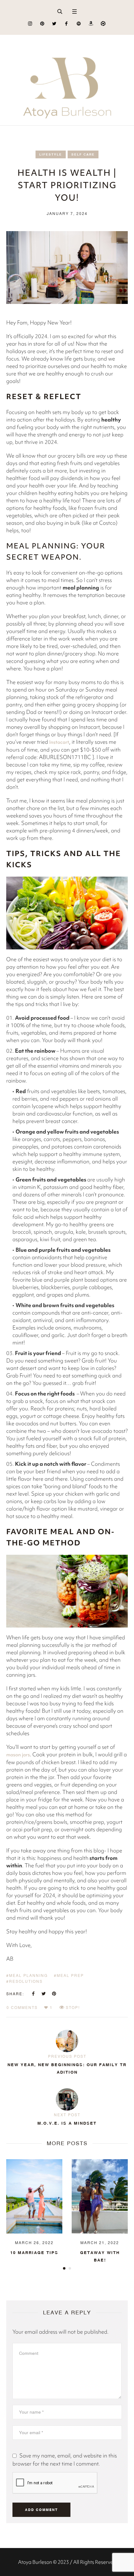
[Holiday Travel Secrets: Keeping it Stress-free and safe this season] (100, 2196)
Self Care (83, 154)
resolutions (26, 1981)
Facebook (33, 1994)
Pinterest (54, 1994)
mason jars (18, 1755)
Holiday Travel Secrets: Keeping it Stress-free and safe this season (100, 2267)
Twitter (44, 1994)
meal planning (28, 1975)
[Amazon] (91, 23)
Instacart (59, 742)
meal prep (70, 1975)
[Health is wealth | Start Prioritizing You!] (67, 267)
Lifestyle (51, 154)
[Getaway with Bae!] (34, 2196)
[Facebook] (67, 23)
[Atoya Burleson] (67, 80)
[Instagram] (30, 23)
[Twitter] (54, 23)
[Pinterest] (42, 23)
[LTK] (103, 23)
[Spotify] (79, 23)
